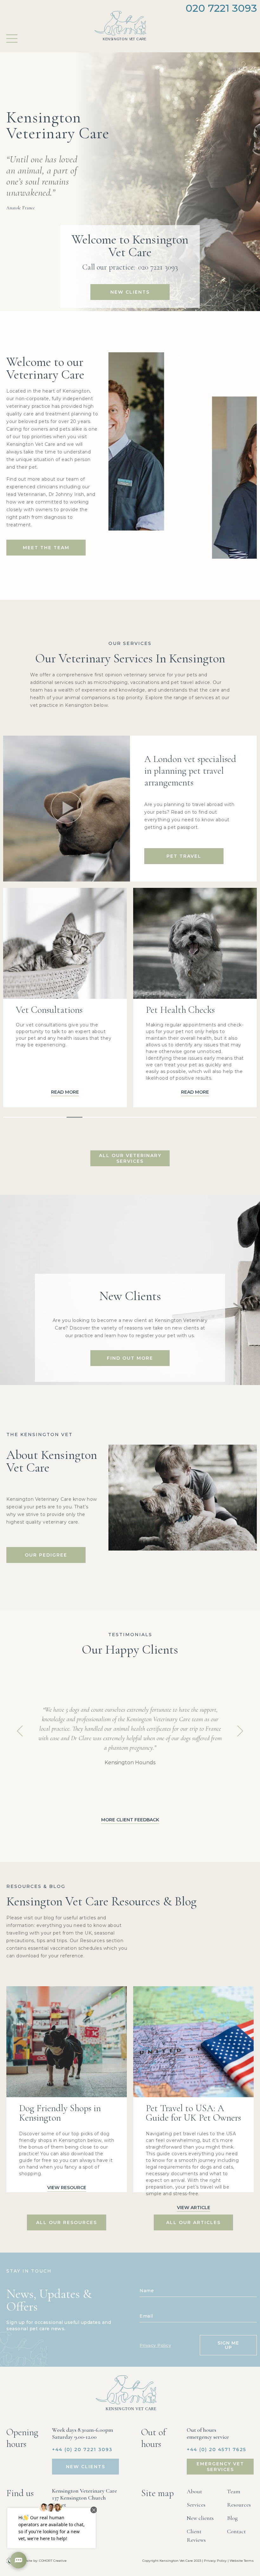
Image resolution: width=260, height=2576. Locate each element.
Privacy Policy (155, 2345)
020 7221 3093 (221, 8)
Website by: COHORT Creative (43, 2561)
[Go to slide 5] (75, 1117)
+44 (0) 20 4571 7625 (217, 2449)
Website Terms (242, 2561)
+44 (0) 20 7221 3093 (82, 2449)
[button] (67, 809)
